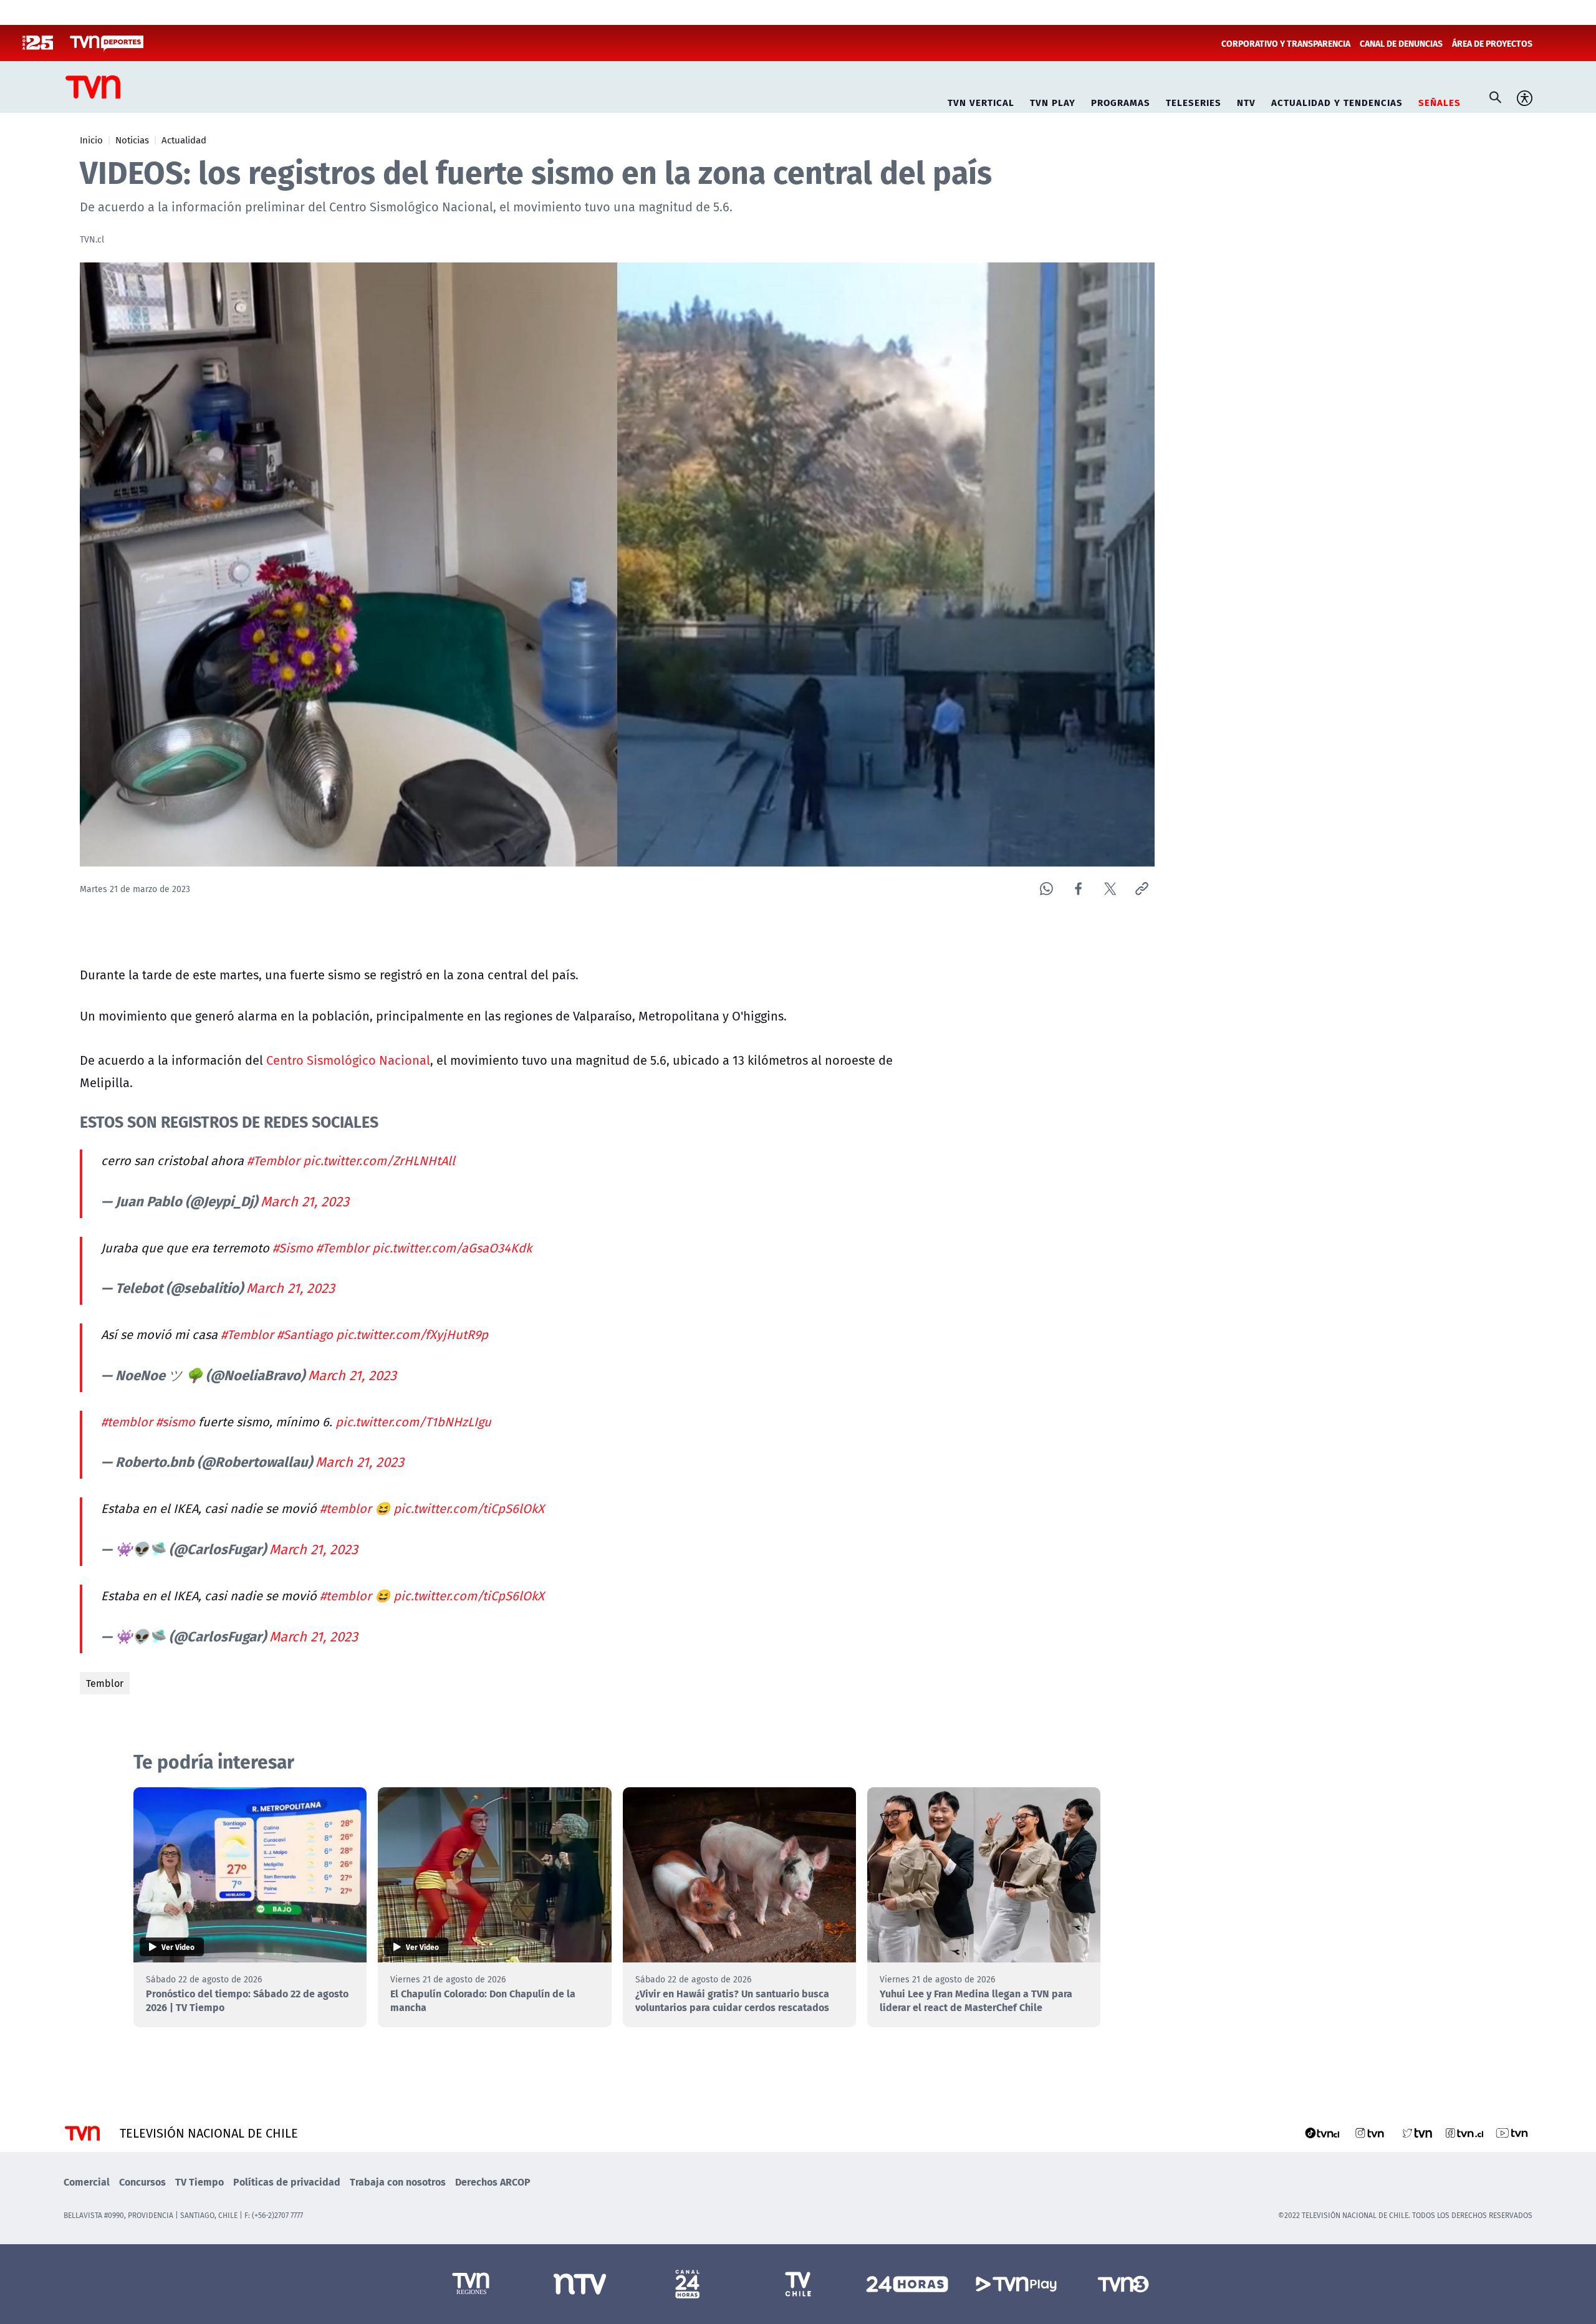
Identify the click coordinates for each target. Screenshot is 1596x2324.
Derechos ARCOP (493, 2182)
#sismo (175, 1422)
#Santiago (305, 1334)
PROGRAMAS (1121, 101)
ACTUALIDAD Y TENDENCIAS (1337, 101)
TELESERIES (1194, 101)
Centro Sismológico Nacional (348, 1060)
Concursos (142, 2182)
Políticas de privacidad (287, 2182)
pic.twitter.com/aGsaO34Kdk (452, 1248)
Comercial (87, 2182)
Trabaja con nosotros (398, 2182)
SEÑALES (1440, 101)
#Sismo (293, 1248)
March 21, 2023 (305, 1201)
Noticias (132, 140)
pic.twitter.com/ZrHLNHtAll (379, 1160)
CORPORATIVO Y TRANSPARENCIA (1286, 43)
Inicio (91, 140)
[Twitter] (1110, 889)
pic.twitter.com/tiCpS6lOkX (469, 1508)
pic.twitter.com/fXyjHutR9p (412, 1334)
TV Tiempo (199, 2182)
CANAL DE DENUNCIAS (1401, 43)
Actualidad (184, 140)
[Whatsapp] (1046, 889)
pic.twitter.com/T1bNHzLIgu (413, 1422)
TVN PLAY (1053, 101)
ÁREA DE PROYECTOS (1492, 43)
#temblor (127, 1422)
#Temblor (273, 1160)
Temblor (105, 1683)
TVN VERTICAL (981, 101)
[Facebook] (1078, 889)
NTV (1246, 101)
